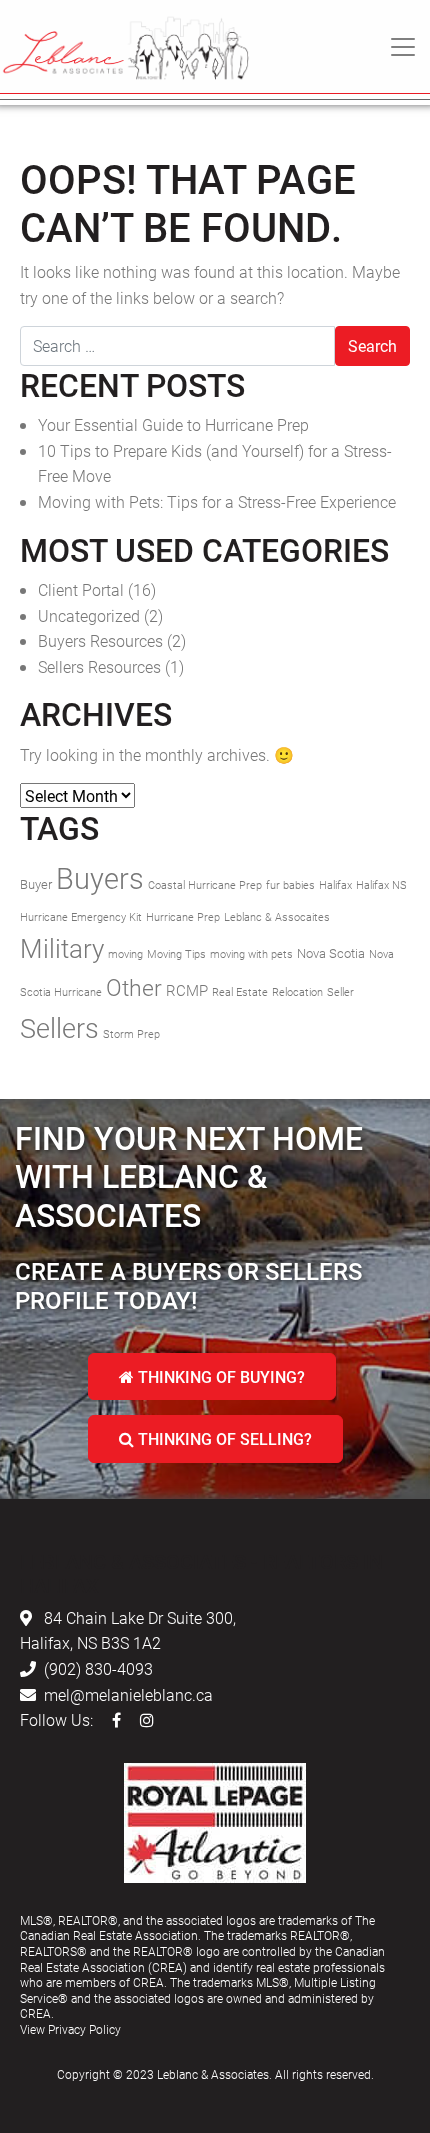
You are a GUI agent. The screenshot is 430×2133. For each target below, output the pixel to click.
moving (125, 954)
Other (134, 987)
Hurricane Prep (183, 917)
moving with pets (251, 954)
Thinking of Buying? (219, 1376)
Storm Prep (131, 1034)
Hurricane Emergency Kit (81, 917)
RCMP (187, 990)
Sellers (59, 1027)
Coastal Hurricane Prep (205, 885)
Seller (340, 992)
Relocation (297, 992)
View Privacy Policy (70, 2029)
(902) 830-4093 (98, 1668)
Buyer (36, 884)
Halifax (335, 885)
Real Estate (240, 992)
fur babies (290, 885)
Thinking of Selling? (223, 1438)
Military (62, 948)
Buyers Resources (100, 640)
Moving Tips (176, 954)
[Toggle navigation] (403, 47)
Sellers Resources (99, 666)
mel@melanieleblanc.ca (128, 1694)
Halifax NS (381, 885)
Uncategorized (89, 615)
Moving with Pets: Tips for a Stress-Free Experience (217, 501)
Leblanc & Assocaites (277, 917)
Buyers (100, 877)
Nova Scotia (331, 953)
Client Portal (81, 589)
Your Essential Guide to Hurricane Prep (173, 424)
